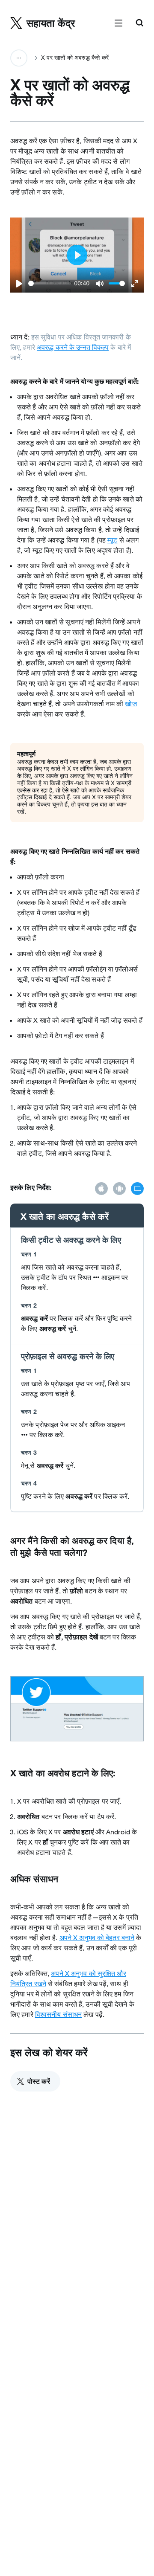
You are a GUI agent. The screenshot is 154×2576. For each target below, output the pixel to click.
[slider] (50, 283)
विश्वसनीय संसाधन (58, 2014)
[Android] (119, 1189)
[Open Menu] (118, 23)
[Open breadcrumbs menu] (19, 58)
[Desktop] (137, 1189)
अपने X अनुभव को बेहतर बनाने (97, 1938)
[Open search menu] (139, 23)
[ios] (101, 1189)
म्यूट (112, 540)
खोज (131, 704)
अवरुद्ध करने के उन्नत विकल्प (73, 347)
